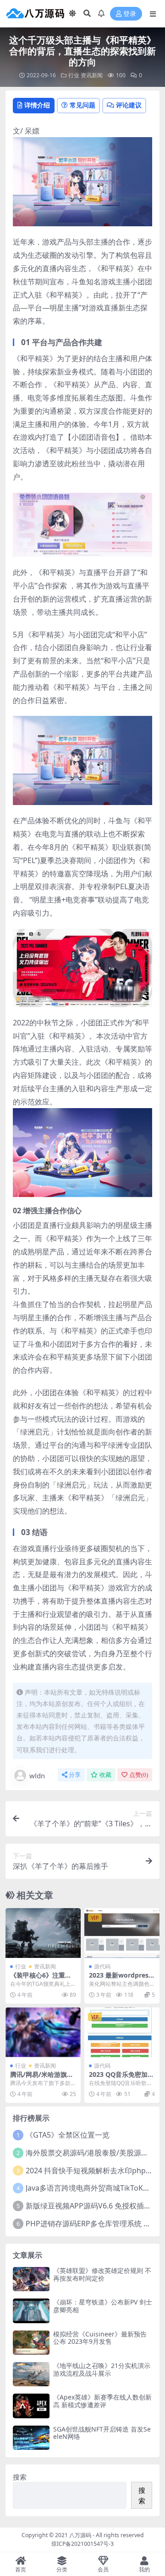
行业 (74, 75)
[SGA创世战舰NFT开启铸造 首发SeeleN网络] (31, 2438)
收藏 (105, 1775)
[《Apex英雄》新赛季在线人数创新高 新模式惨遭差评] (31, 2406)
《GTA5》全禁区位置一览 (68, 2135)
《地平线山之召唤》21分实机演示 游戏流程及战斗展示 (102, 2369)
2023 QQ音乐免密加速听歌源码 (121, 2078)
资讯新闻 (92, 75)
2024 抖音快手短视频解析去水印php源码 (93, 2171)
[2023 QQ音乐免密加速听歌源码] (122, 2032)
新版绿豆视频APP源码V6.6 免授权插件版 (92, 2206)
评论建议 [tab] (129, 105)
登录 (130, 14)
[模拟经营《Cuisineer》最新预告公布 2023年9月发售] (31, 2343)
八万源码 (80, 2535)
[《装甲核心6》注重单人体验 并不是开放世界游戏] (43, 1933)
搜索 (20, 2477)
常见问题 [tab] (82, 105)
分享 (75, 1775)
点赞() (139, 1775)
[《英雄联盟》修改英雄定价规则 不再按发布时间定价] (31, 2279)
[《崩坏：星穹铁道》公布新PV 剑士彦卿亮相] (31, 2311)
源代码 (102, 1966)
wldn (37, 1776)
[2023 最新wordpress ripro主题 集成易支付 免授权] (122, 1933)
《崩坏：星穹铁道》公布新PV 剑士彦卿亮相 (103, 2306)
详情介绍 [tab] (37, 105)
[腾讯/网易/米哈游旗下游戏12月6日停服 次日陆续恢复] (43, 2032)
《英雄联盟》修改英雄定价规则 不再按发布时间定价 (102, 2274)
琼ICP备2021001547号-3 (82, 2544)
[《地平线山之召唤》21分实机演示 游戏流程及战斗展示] (31, 2374)
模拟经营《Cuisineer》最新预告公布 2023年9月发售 (100, 2338)
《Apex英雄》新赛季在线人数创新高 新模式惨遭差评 (102, 2401)
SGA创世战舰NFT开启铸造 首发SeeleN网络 (102, 2433)
